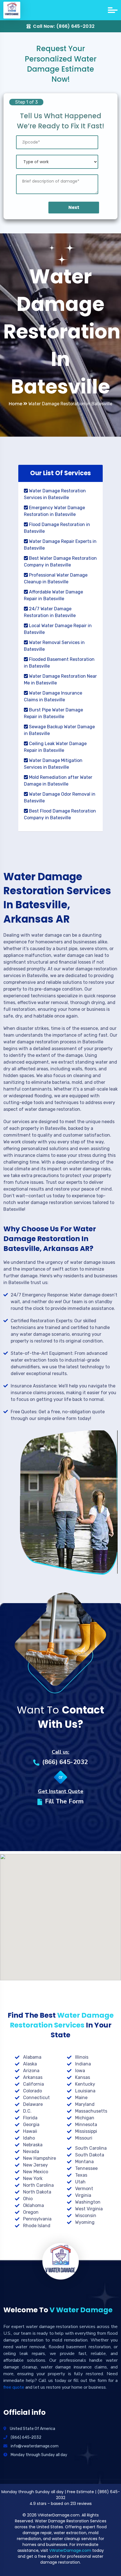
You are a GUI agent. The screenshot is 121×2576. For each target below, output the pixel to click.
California (33, 2084)
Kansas (83, 2077)
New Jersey (35, 2165)
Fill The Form (64, 1801)
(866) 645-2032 (65, 1762)
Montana (84, 2162)
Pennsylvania (37, 2219)
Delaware (33, 2104)
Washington (88, 2202)
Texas (81, 2175)
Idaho (29, 2138)
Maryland (85, 2104)
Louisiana (85, 2091)
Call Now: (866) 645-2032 (64, 26)
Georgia (31, 2125)
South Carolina (91, 2148)
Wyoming (85, 2222)
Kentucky (85, 2084)
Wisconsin (86, 2216)
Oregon (31, 2212)
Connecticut (36, 2098)
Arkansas (33, 2077)
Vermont (84, 2189)
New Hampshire (40, 2158)
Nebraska (33, 2145)
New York (33, 2178)
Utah (80, 2182)
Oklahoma (33, 2205)
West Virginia (89, 2209)
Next (74, 207)
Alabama (32, 2057)
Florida (30, 2118)
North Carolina (38, 2185)
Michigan (85, 2118)
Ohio (28, 2199)
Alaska (30, 2064)
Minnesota (86, 2125)
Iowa (80, 2071)
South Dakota (90, 2155)
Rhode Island (37, 2226)
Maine (81, 2098)
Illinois (82, 2057)
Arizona (31, 2071)
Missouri (84, 2138)
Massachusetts (91, 2111)
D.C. (27, 2111)
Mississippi (86, 2131)
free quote (14, 2387)
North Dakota (37, 2192)
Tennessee (86, 2168)
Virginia (83, 2195)
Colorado (33, 2091)
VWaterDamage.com (70, 2550)
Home (16, 404)
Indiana (83, 2064)
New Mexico (36, 2172)
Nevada (31, 2151)
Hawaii (30, 2131)
